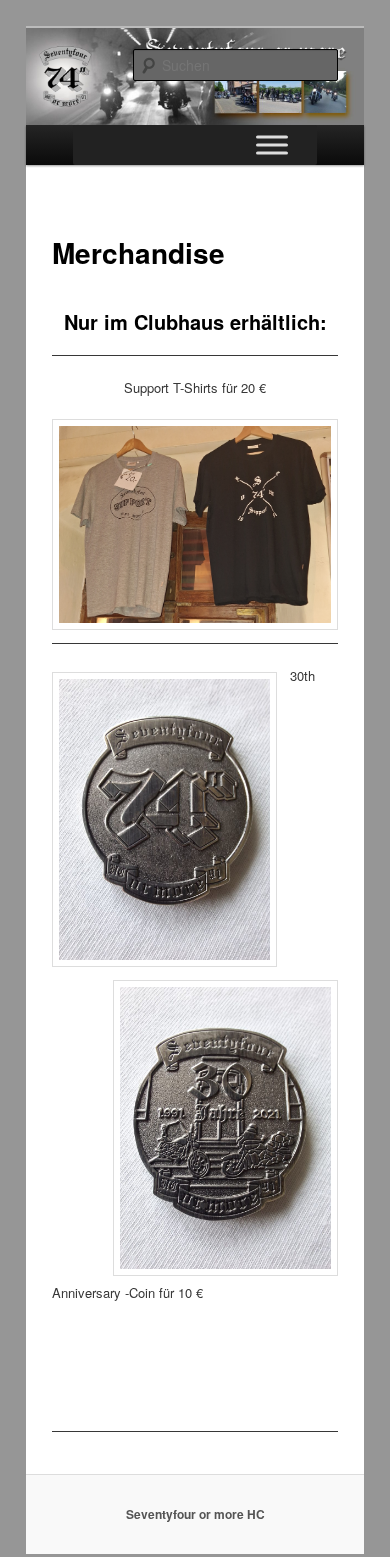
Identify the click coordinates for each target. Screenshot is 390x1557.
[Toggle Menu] (272, 145)
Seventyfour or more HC (195, 1514)
